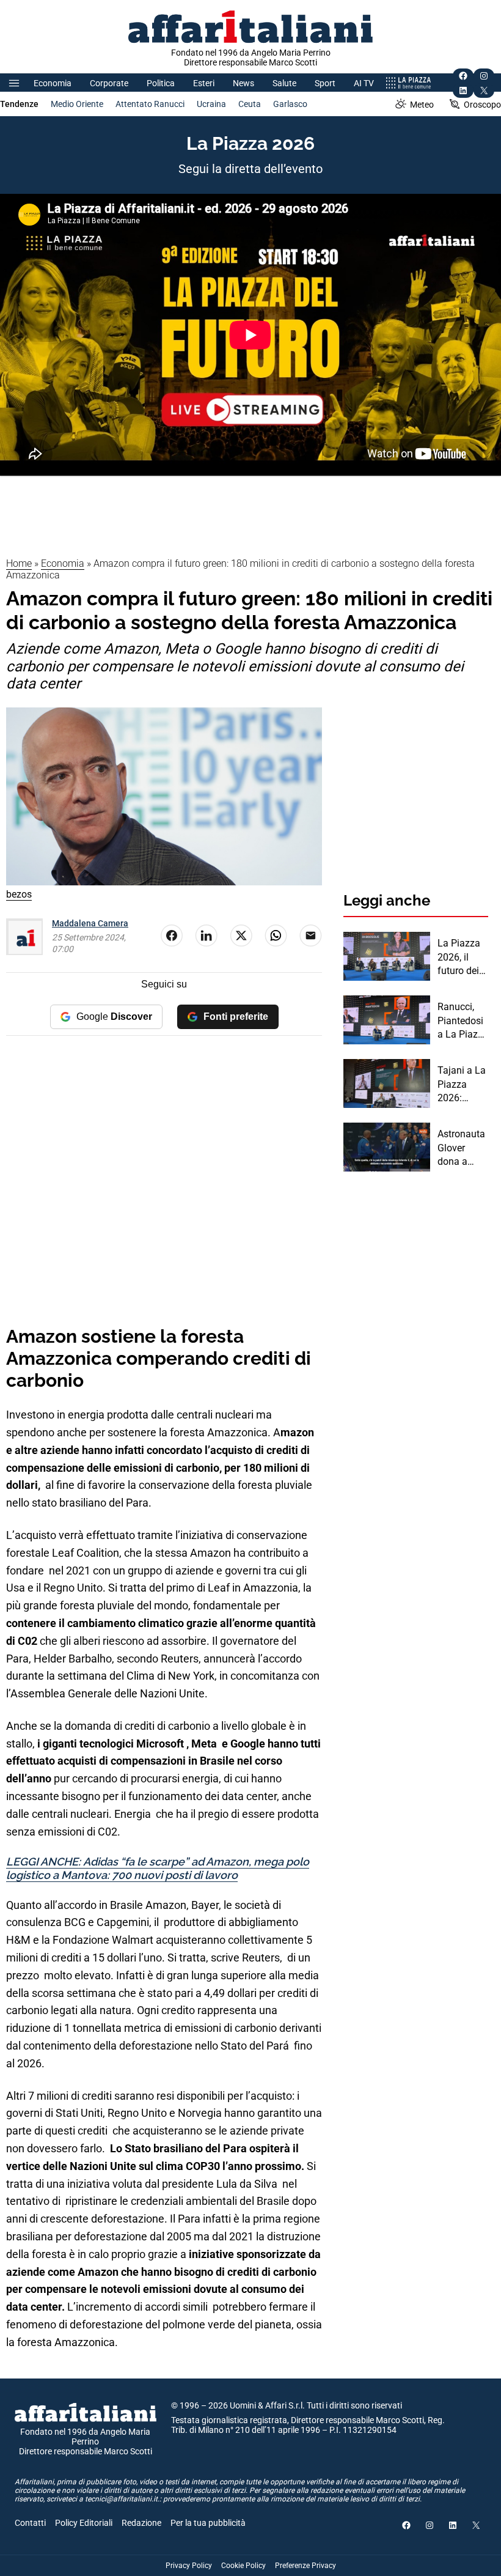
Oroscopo (482, 105)
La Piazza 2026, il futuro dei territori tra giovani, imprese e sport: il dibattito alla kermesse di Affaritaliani (462, 958)
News (243, 83)
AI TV (364, 83)
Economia (53, 83)
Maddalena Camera (90, 923)
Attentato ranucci (150, 104)
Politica (161, 83)
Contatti (30, 2523)
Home (19, 563)
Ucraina (211, 104)
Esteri (204, 83)
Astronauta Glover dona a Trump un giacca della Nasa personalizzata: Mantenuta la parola (462, 1148)
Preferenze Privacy (305, 2566)
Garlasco (290, 104)
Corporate (109, 83)
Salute (284, 83)
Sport (325, 83)
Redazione (141, 2523)
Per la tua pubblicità (208, 2523)
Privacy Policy (189, 2566)
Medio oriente (77, 104)
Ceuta (250, 104)
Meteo (422, 105)
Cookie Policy (243, 2566)
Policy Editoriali (84, 2523)
